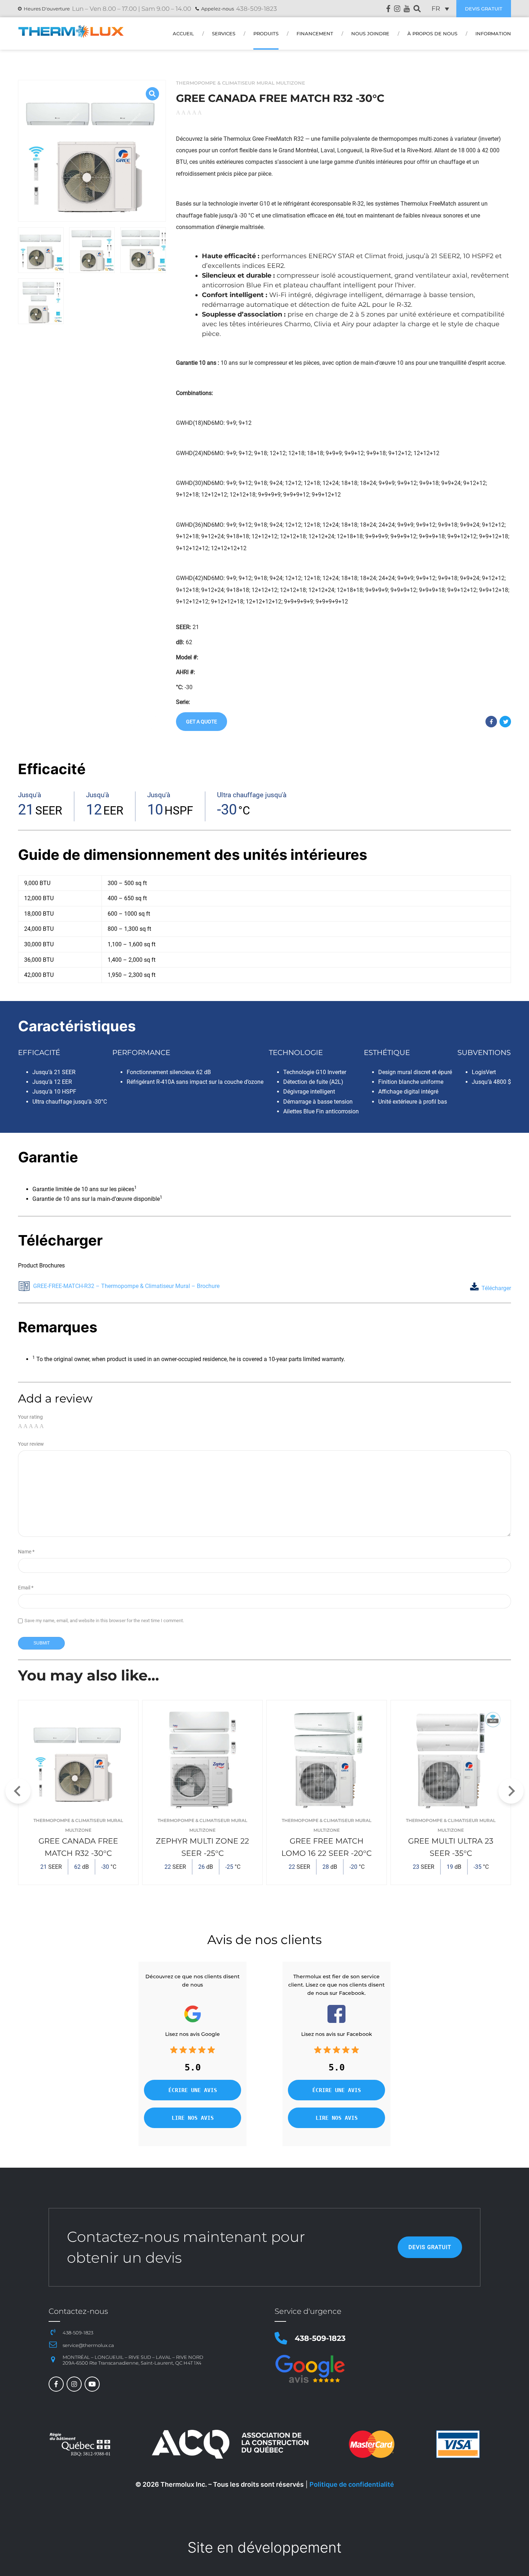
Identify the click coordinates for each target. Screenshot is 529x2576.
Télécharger (496, 1288)
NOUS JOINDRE (370, 34)
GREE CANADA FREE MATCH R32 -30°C (78, 1847)
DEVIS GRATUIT (484, 9)
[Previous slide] (18, 1791)
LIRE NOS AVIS (193, 2118)
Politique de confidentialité (352, 2484)
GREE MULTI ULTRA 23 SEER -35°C (451, 1847)
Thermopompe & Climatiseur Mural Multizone (241, 83)
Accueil (183, 34)
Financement (315, 34)
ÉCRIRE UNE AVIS (193, 2090)
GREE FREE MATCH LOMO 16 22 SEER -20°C (327, 1847)
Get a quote (202, 722)
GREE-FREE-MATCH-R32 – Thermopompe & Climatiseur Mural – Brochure (126, 1286)
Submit (42, 1643)
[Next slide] (511, 1791)
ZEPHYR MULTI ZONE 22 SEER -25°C (202, 1847)
